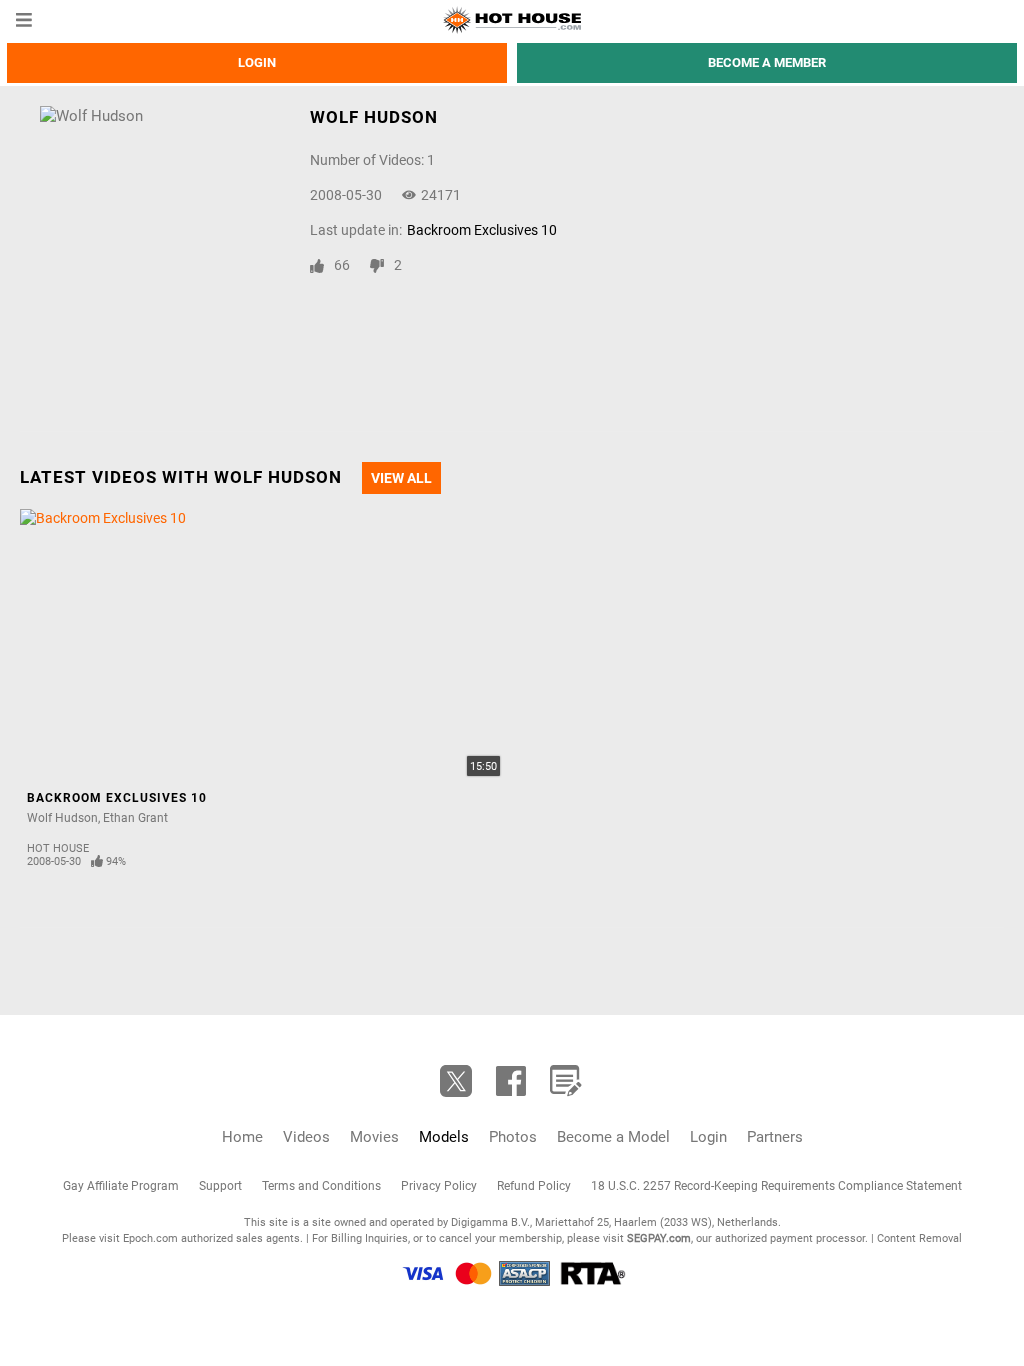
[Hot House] (511, 20)
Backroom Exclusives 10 (482, 230)
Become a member (767, 62)
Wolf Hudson (62, 818)
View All (401, 478)
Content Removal (919, 1238)
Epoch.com (150, 1238)
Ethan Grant (135, 818)
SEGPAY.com (659, 1238)
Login (257, 62)
